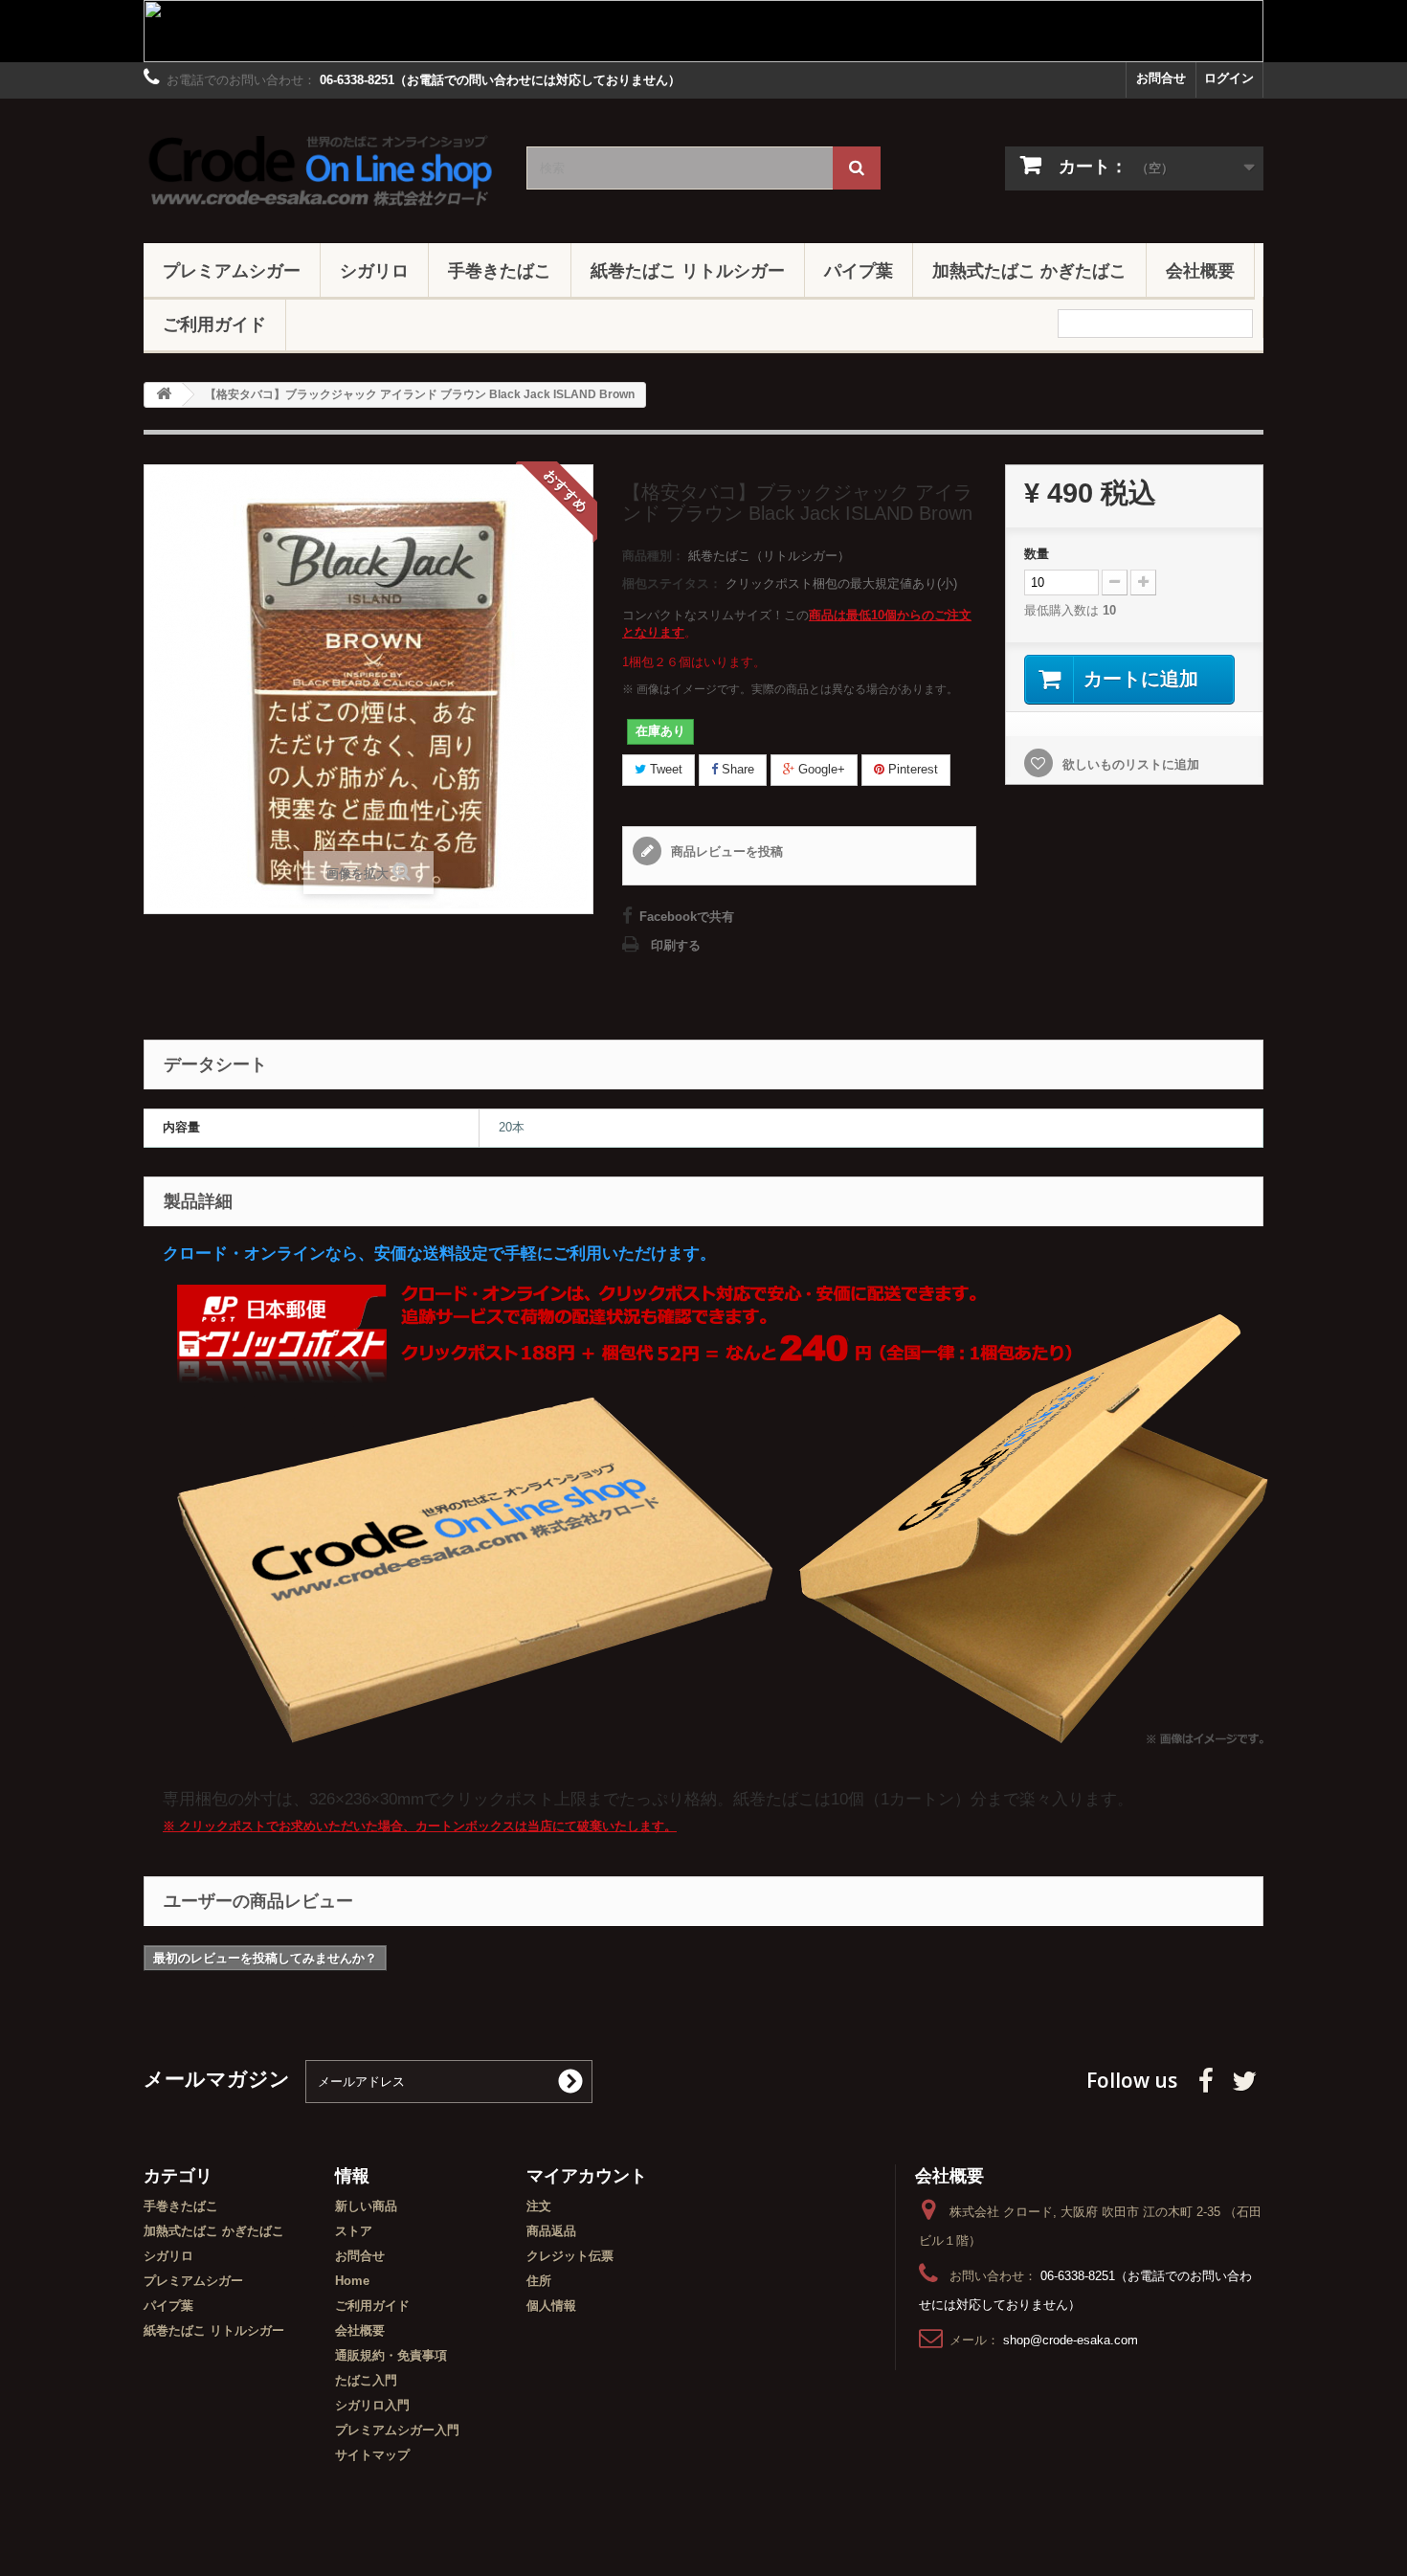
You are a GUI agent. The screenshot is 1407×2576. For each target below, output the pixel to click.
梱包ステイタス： (672, 583)
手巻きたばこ (500, 270)
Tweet (664, 769)
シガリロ (374, 270)
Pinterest (911, 769)
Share (736, 769)
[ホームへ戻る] (164, 395)
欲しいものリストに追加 (1129, 764)
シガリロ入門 (372, 2405)
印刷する (676, 945)
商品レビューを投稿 (725, 851)
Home (352, 2281)
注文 (539, 2206)
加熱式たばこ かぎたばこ (1029, 270)
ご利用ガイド (214, 324)
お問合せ (1161, 78)
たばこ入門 (366, 2380)
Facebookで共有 (687, 917)
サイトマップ (372, 2455)
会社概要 (1200, 270)
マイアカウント (587, 2175)
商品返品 (551, 2231)
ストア (354, 2231)
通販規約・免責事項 (391, 2355)
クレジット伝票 (570, 2256)
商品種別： (653, 556)
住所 (539, 2281)
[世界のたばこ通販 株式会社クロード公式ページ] (321, 166)
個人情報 (551, 2306)
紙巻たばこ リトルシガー (688, 270)
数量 (1037, 554)
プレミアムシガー (232, 270)
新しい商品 (366, 2206)
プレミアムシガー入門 (397, 2430)
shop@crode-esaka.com (1071, 2340)
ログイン (1229, 78)
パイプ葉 (859, 270)
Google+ (820, 769)
